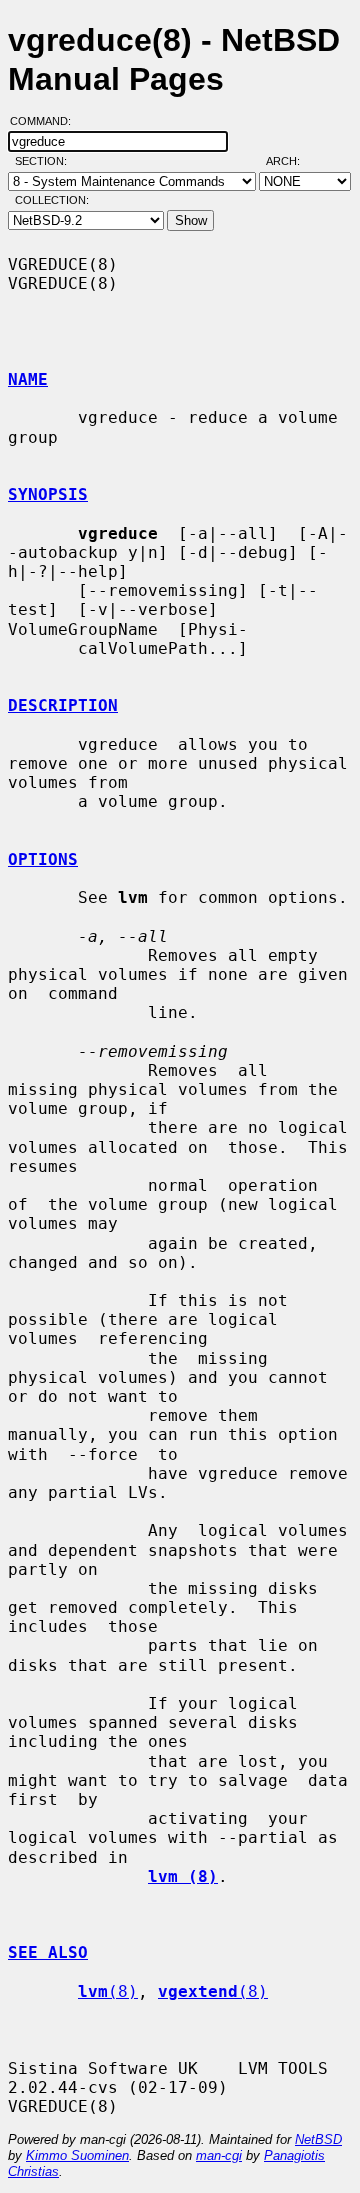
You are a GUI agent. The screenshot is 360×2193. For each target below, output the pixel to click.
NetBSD (318, 2139)
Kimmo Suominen (77, 2155)
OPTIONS (43, 859)
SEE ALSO (48, 1952)
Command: (46, 121)
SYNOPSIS (48, 494)
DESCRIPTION (63, 705)
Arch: (292, 161)
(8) (108, 1991)
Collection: (52, 200)
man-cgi (219, 2155)
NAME (28, 379)
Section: (45, 161)
